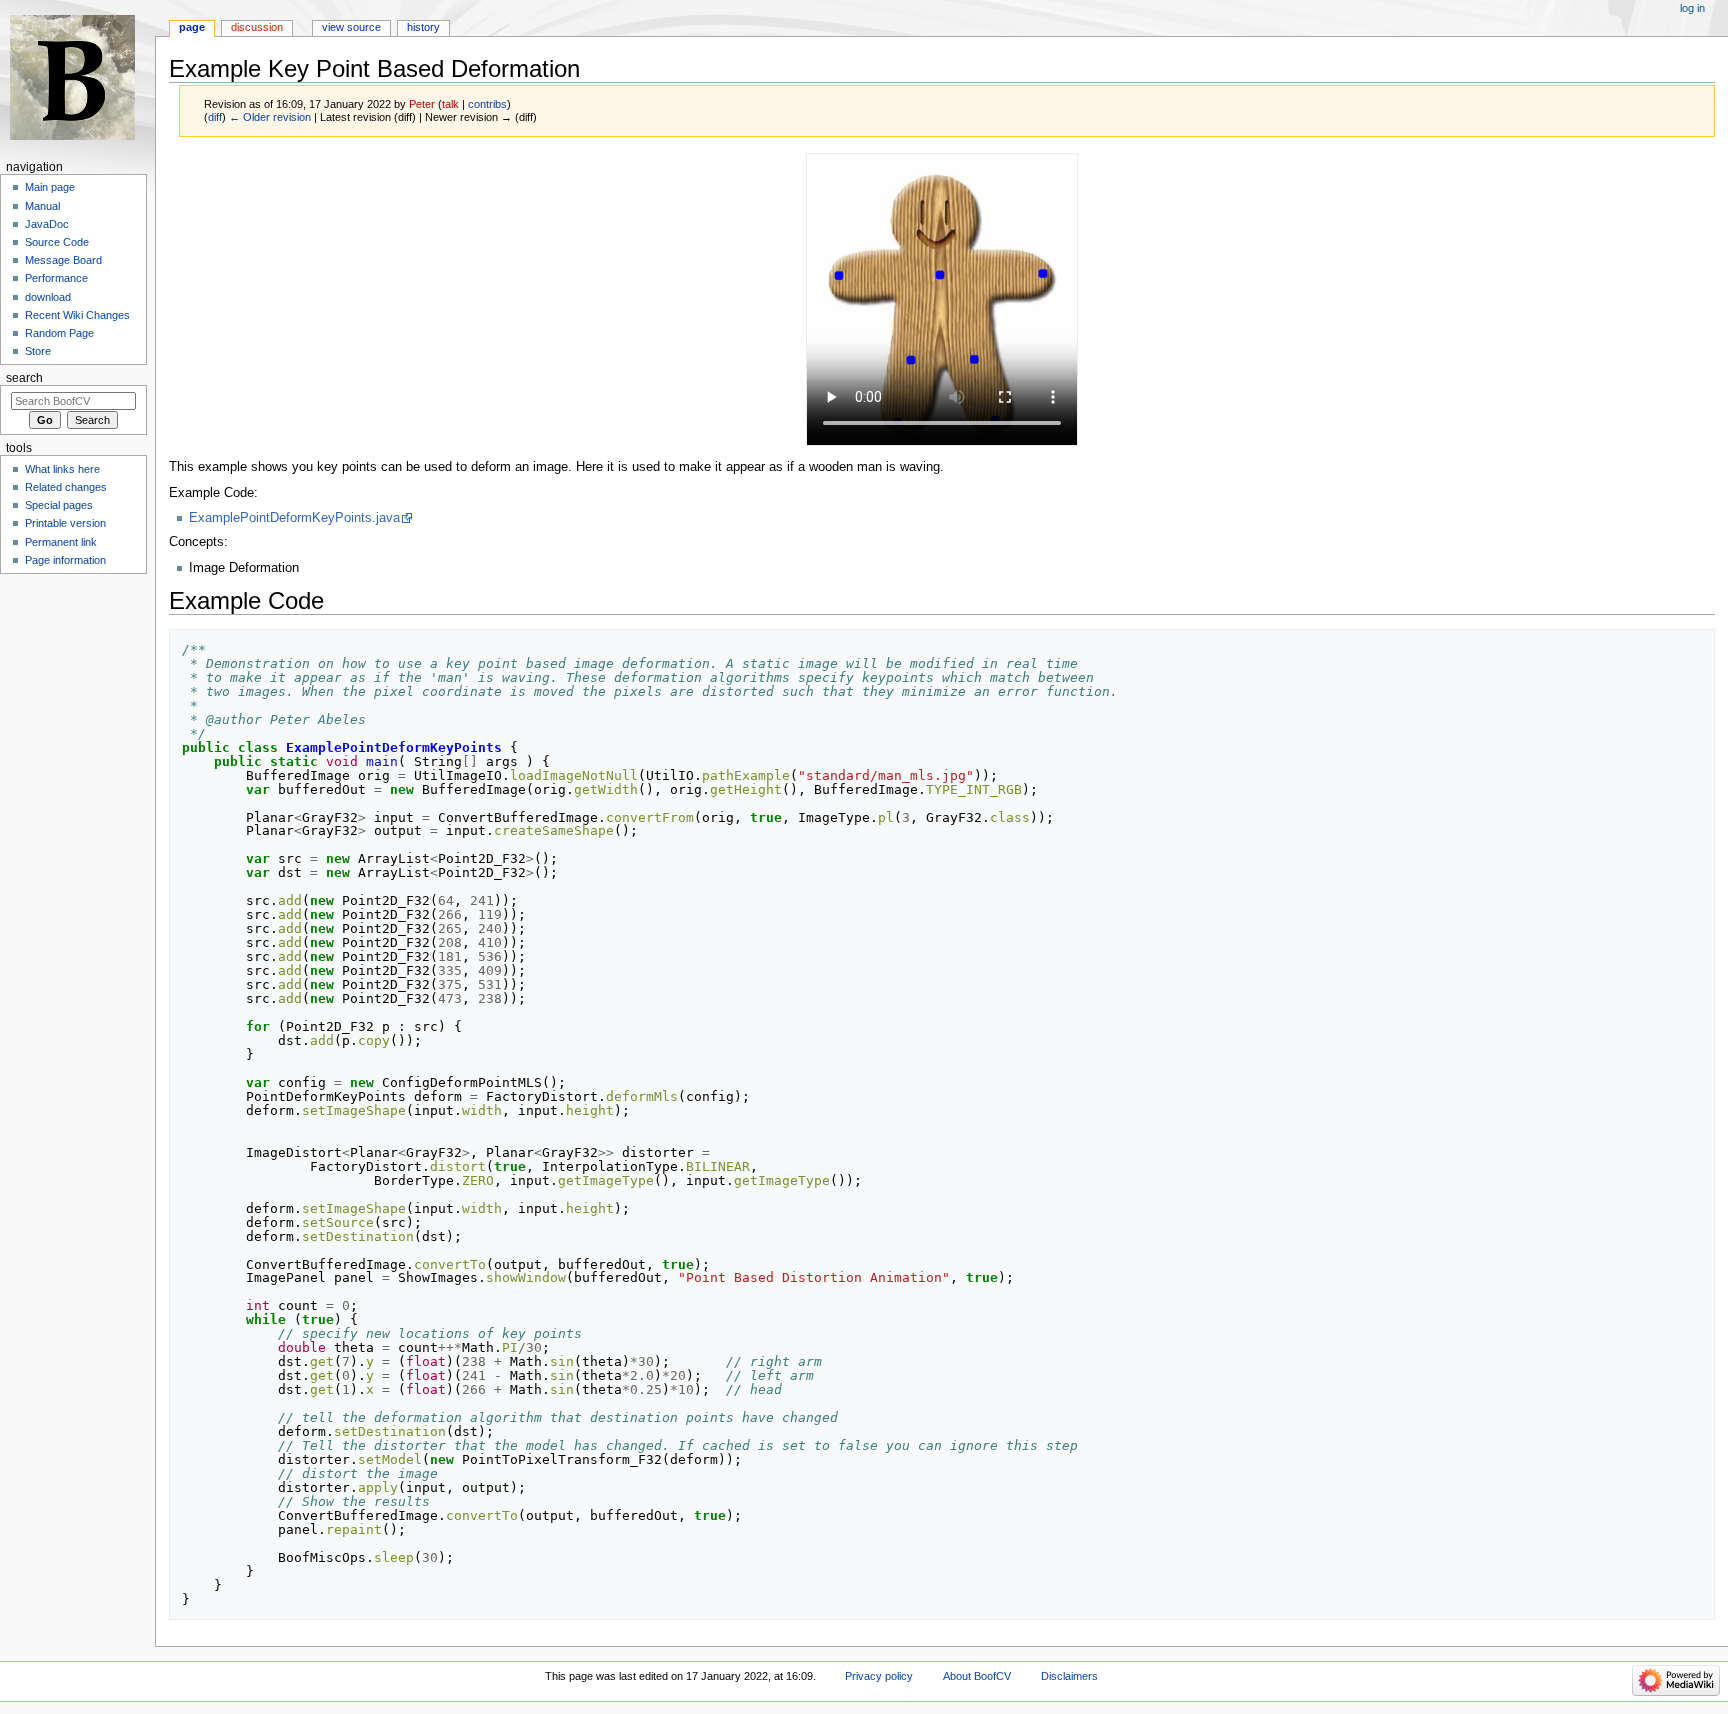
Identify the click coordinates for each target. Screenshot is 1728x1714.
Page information (65, 560)
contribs (487, 104)
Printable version (65, 523)
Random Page (59, 333)
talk (450, 104)
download (48, 297)
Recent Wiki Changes (77, 315)
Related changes (66, 487)
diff (215, 117)
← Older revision (270, 117)
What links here (62, 469)
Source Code (57, 242)
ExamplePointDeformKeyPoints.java (294, 518)
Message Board (63, 260)
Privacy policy (879, 1676)
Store (38, 351)
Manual (42, 206)
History (423, 27)
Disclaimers (1069, 1676)
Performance (56, 278)
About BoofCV (977, 1676)
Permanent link (61, 542)
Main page (50, 187)
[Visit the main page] (77, 77)
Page (192, 27)
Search (24, 378)
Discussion (257, 27)
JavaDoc (47, 224)
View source (351, 27)
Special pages (59, 505)
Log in (1692, 8)
